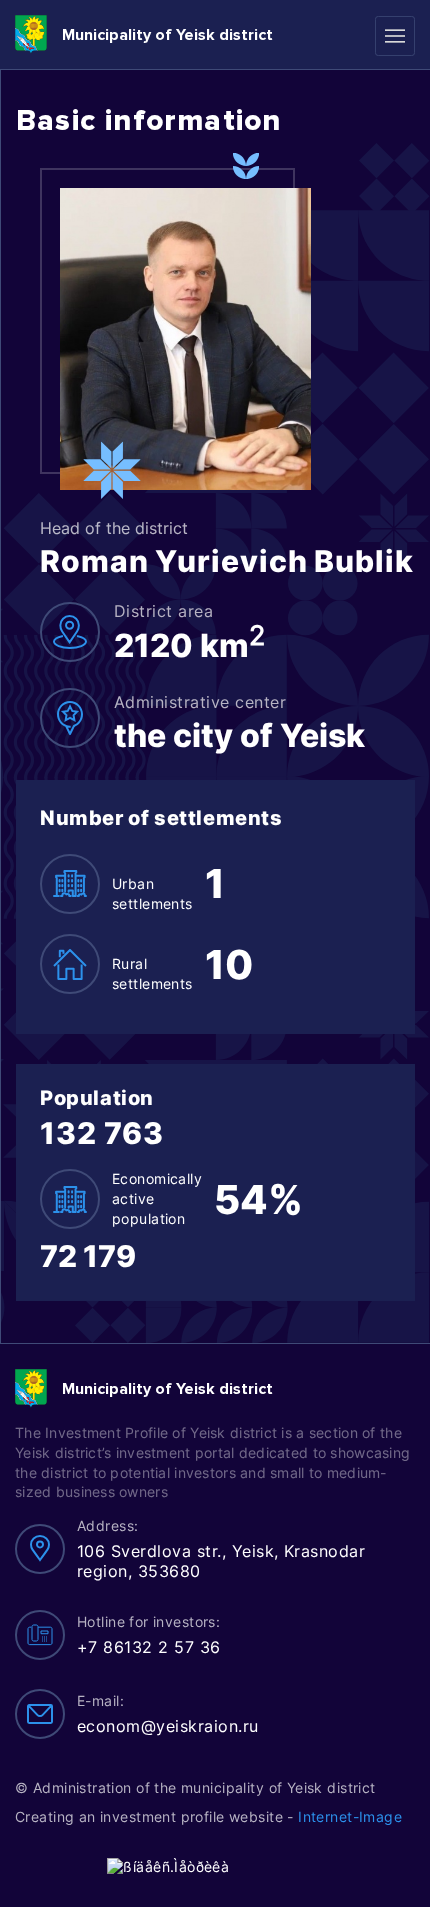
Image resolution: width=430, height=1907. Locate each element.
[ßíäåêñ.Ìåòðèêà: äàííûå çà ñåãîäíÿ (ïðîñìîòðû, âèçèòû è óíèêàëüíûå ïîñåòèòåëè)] (168, 1866)
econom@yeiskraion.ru (168, 1726)
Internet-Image (350, 1816)
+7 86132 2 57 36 (149, 1647)
